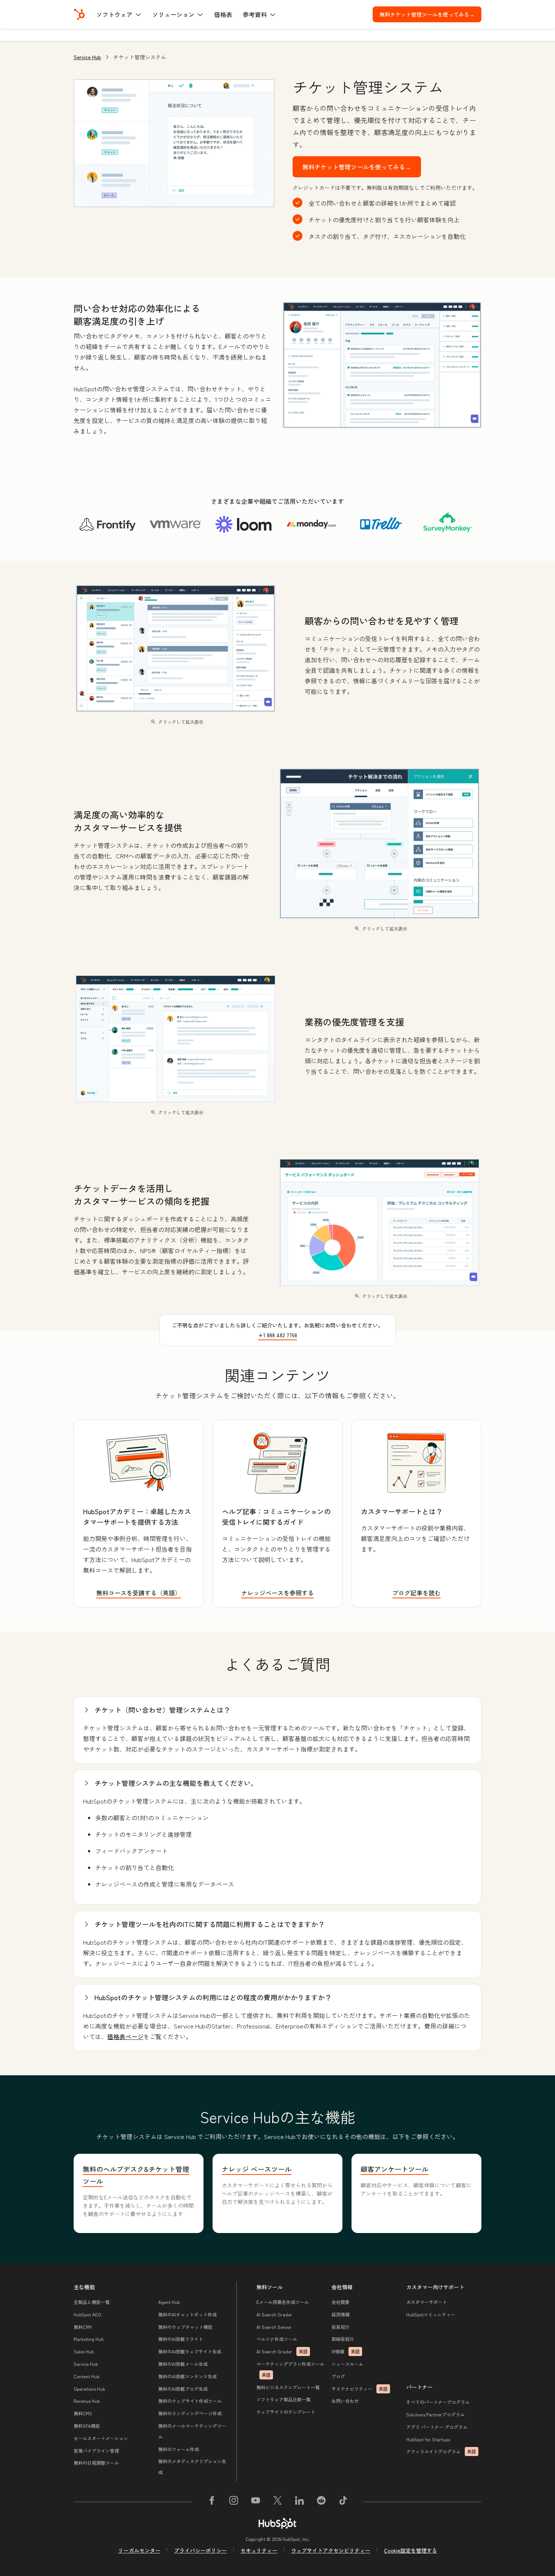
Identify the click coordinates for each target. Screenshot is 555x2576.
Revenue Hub (87, 2401)
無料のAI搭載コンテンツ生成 (187, 2376)
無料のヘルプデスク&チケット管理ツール (136, 2175)
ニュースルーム (347, 2364)
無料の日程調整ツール (96, 2463)
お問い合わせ (345, 2401)
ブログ (338, 2376)
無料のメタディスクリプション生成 (192, 2467)
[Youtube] (256, 2502)
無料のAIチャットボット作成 (187, 2314)
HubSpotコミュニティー (431, 2314)
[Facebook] (212, 2502)
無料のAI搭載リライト (181, 2339)
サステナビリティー (360, 2389)
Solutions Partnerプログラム (436, 2414)
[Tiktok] (343, 2502)
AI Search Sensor (274, 2327)
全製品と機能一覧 (92, 2302)
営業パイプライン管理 (96, 2451)
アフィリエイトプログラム (441, 2451)
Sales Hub (84, 2351)
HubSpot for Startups (428, 2439)
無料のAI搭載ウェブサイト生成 (190, 2351)
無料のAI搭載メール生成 (183, 2364)
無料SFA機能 (87, 2426)
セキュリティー (259, 2550)
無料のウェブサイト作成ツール (190, 2401)
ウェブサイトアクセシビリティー (331, 2550)
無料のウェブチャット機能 (185, 2327)
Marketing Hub (89, 2339)
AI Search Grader (274, 2314)
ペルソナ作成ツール (277, 2339)
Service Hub (87, 57)
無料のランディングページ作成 (190, 2413)
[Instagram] (234, 2502)
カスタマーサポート (427, 2302)
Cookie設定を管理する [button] (411, 2550)
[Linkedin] (299, 2502)
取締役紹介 (343, 2339)
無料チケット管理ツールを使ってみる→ (430, 14)
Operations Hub (89, 2389)
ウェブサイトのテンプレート (286, 2412)
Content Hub (86, 2376)
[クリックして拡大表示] (382, 366)
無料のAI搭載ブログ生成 (183, 2389)
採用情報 (341, 2314)
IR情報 (346, 2351)
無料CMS (83, 2413)
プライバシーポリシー (200, 2550)
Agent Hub (169, 2302)
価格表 (223, 14)
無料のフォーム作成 (179, 2449)
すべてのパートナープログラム (438, 2402)
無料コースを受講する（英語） (139, 1593)
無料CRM (83, 2327)
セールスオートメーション (101, 2438)
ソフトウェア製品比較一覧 (284, 2399)
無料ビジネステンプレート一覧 (288, 2387)
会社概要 (341, 2302)
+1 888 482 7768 (278, 1335)
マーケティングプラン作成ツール (290, 2369)
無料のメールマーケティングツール (192, 2431)
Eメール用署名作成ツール (283, 2302)
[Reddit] (321, 2502)
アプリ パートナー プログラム (437, 2427)
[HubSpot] (79, 14)
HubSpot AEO (87, 2314)
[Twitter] (277, 2502)
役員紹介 (341, 2327)
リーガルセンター (139, 2550)
